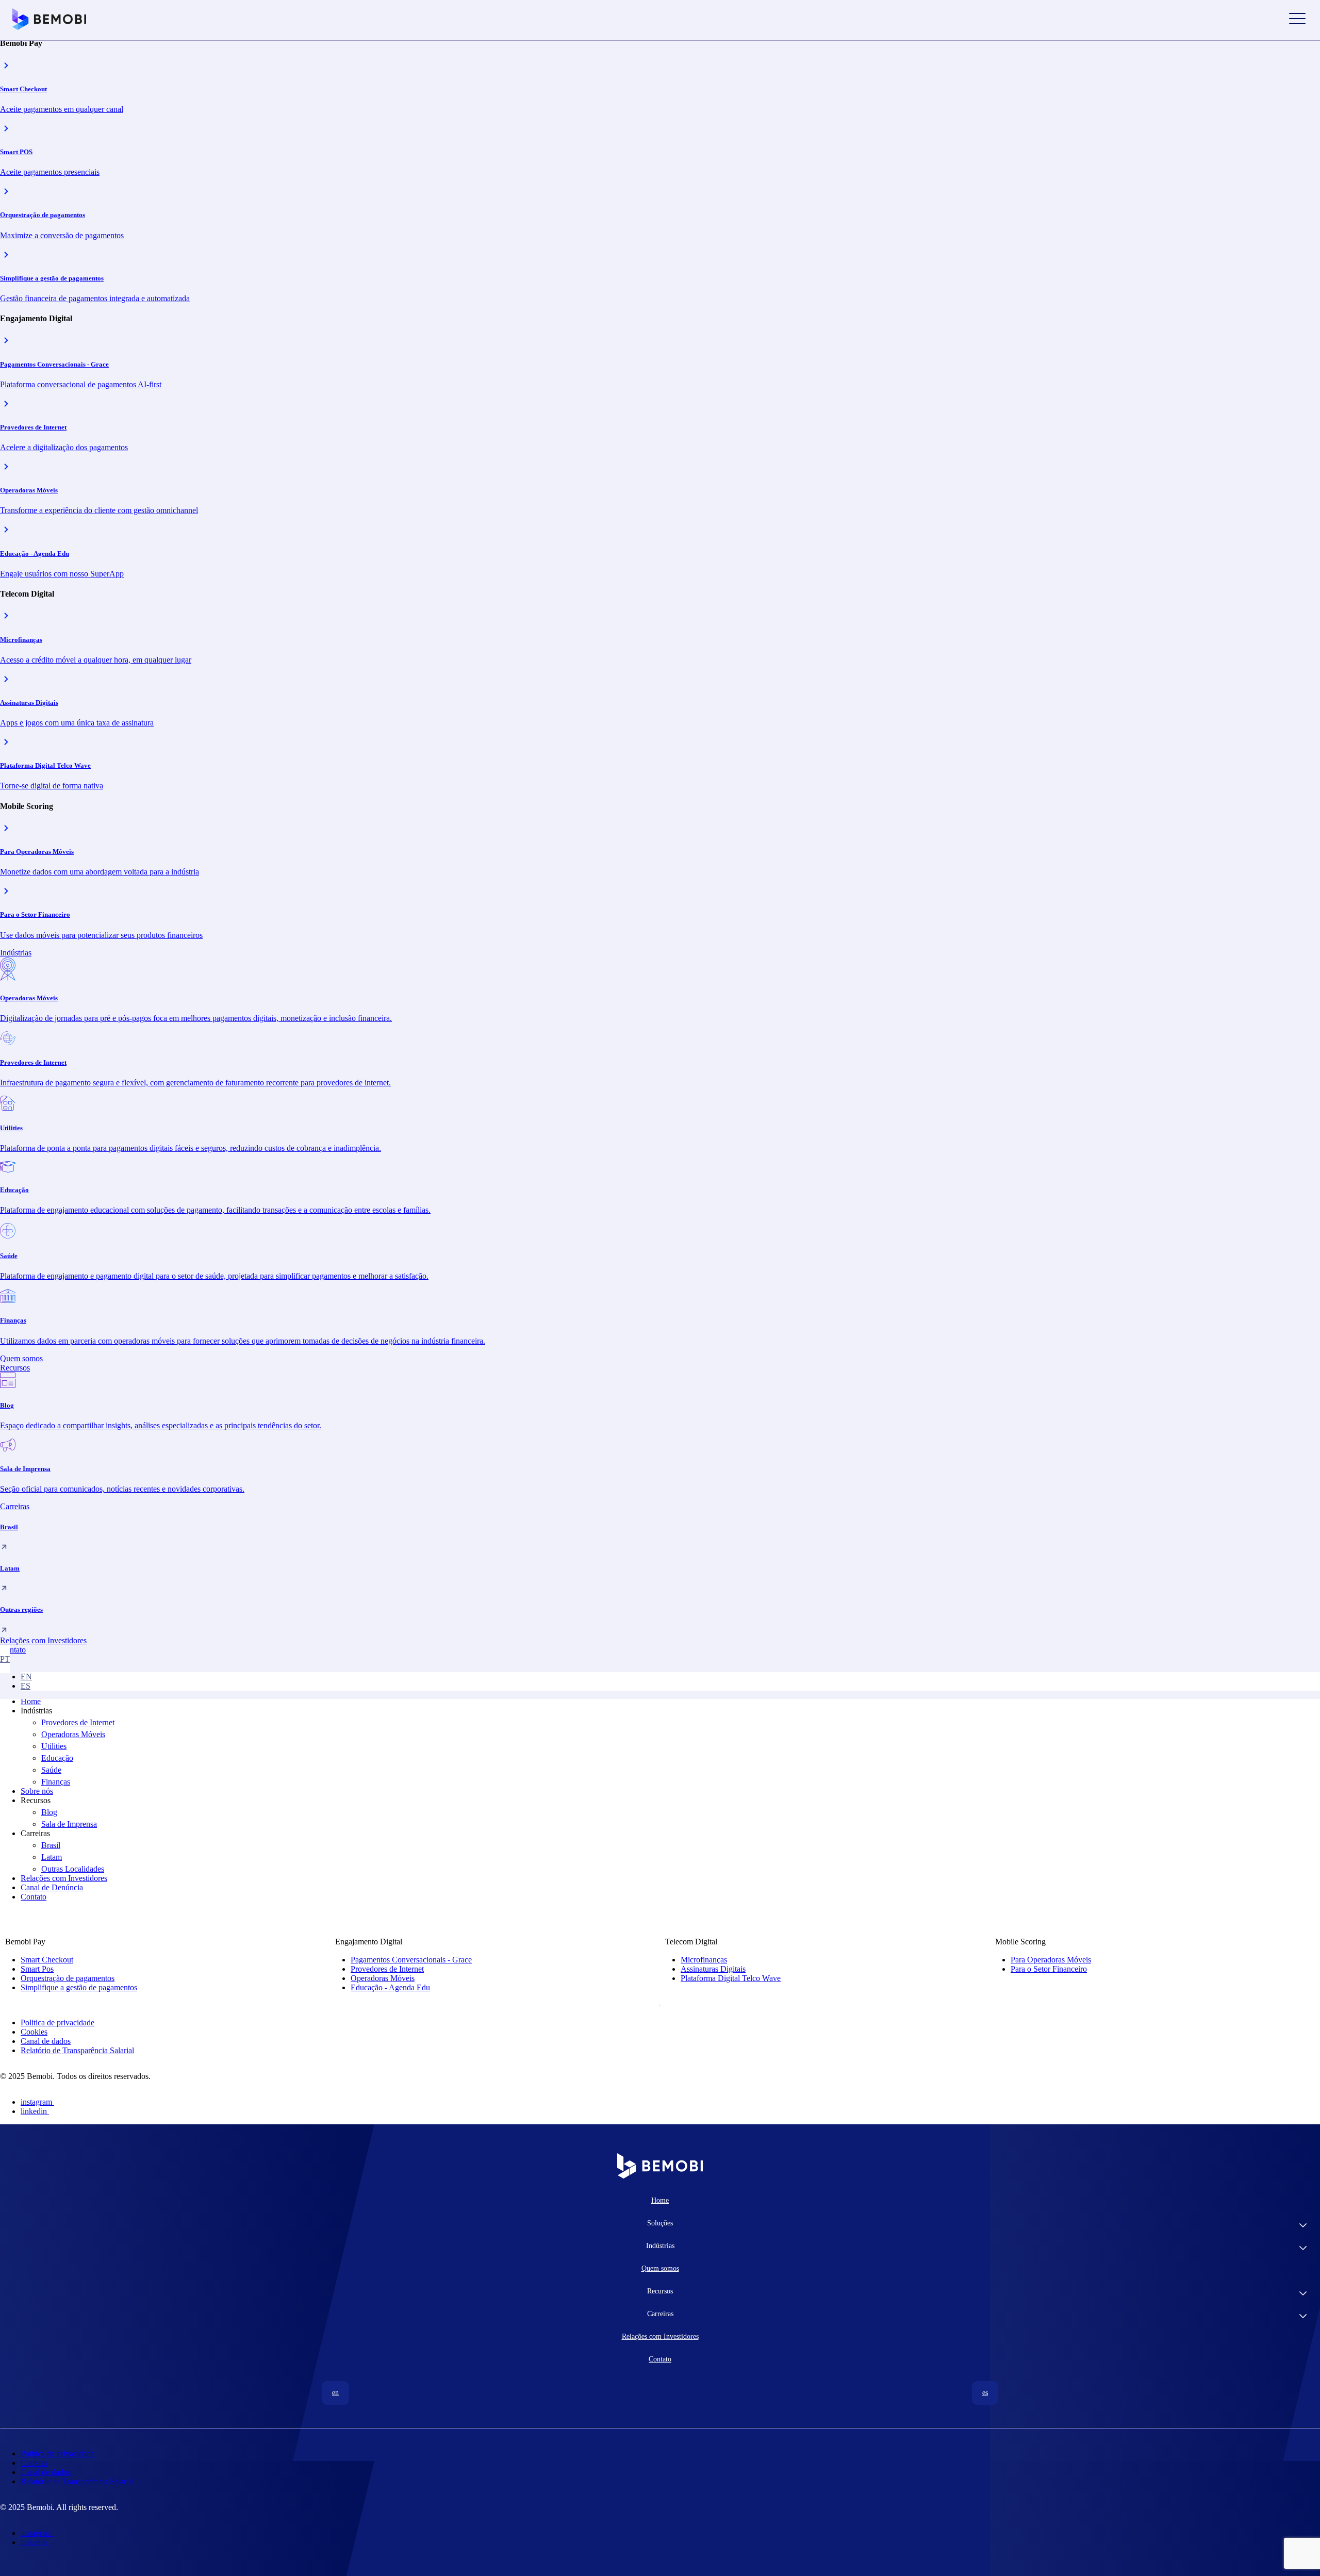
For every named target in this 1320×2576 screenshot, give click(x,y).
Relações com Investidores (64, 1878)
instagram (36, 2102)
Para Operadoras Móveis (1051, 1960)
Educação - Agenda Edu (390, 1987)
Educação (57, 1758)
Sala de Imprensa (69, 1824)
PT (5, 1659)
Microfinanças (704, 1960)
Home (31, 1701)
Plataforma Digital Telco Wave (731, 1978)
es (26, 1686)
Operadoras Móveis (73, 1734)
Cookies (34, 2032)
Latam (52, 1857)
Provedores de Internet (78, 1722)
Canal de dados (46, 2041)
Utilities (54, 1746)
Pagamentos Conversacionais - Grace (411, 1960)
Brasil (51, 1845)
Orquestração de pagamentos (68, 1978)
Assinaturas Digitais (713, 1969)
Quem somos (660, 2268)
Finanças (56, 1782)
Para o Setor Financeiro (1049, 1969)
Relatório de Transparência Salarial (77, 2050)
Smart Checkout (47, 1960)
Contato (34, 1897)
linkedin (34, 2111)
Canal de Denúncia (52, 1887)
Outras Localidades (73, 1869)
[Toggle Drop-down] (1303, 2226)
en (26, 1677)
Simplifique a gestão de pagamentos (79, 1987)
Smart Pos (37, 1969)
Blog (49, 1812)
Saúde (51, 1770)
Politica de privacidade (57, 2022)
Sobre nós (37, 1791)
